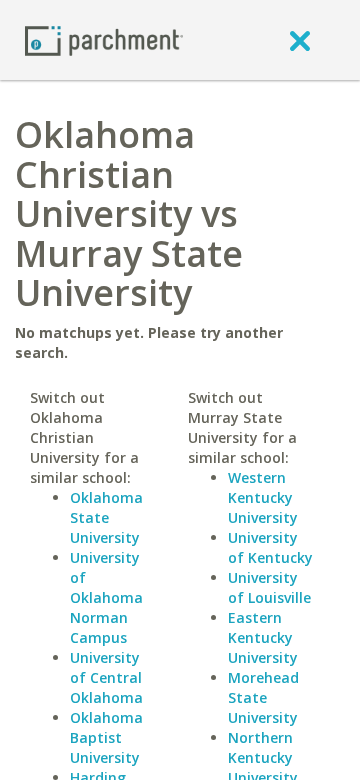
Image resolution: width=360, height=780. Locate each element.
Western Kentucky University (263, 497)
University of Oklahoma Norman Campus (106, 597)
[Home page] (104, 39)
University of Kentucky (270, 547)
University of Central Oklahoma (106, 677)
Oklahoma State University (106, 517)
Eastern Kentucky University (263, 637)
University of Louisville (269, 587)
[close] (300, 40)
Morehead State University (263, 697)
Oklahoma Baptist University (106, 737)
